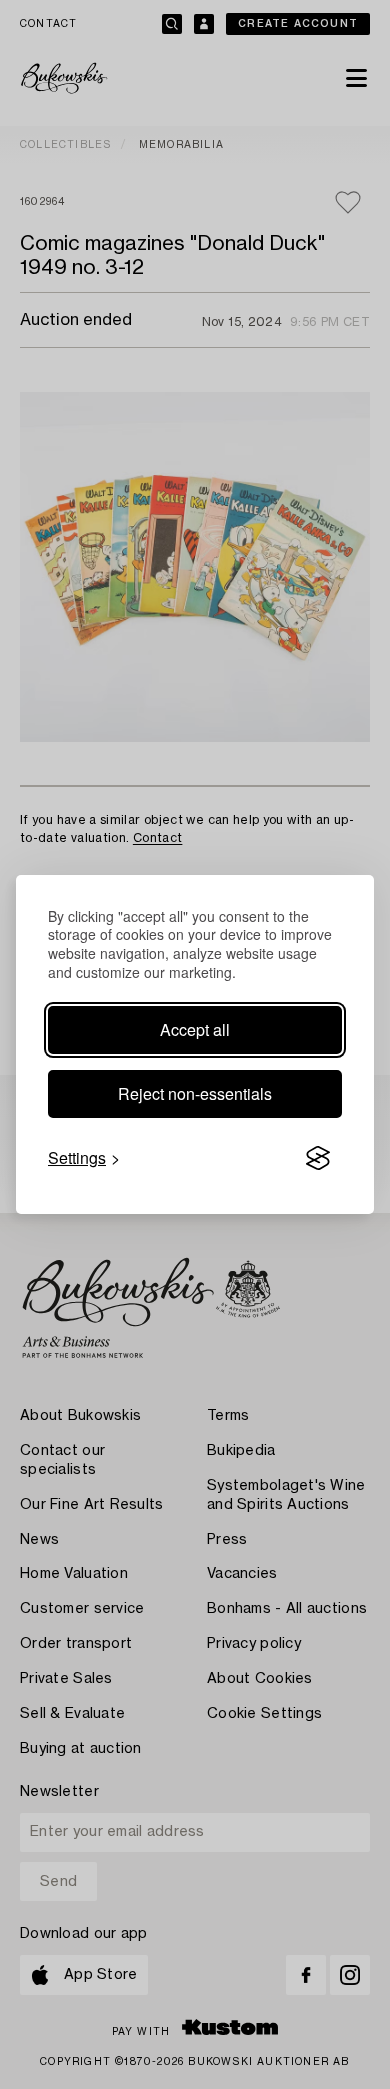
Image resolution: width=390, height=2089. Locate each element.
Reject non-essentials (195, 1093)
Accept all (195, 1029)
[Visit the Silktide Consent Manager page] (318, 1158)
